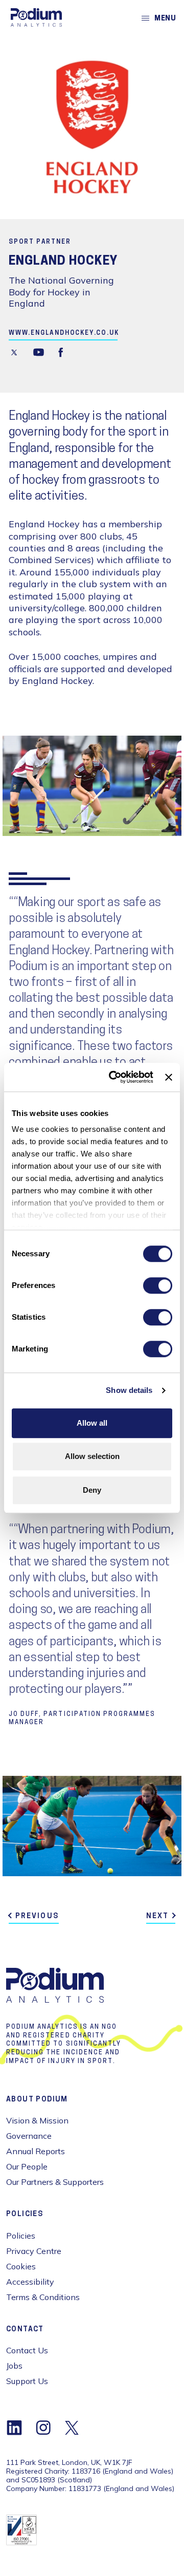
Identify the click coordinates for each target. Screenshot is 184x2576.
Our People (27, 2166)
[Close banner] (169, 1077)
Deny (92, 1490)
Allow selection (92, 1456)
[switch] (158, 1285)
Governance (29, 2136)
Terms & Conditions (43, 2297)
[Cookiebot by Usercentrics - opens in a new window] (114, 1077)
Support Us (27, 2381)
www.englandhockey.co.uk (64, 333)
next (157, 1916)
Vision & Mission (37, 2120)
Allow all (92, 1423)
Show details (129, 1390)
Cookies (21, 2266)
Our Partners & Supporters (55, 2182)
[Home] (36, 17)
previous (37, 1916)
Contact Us (27, 2350)
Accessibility (30, 2282)
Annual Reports (36, 2151)
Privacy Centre (34, 2251)
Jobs (14, 2366)
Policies (21, 2236)
